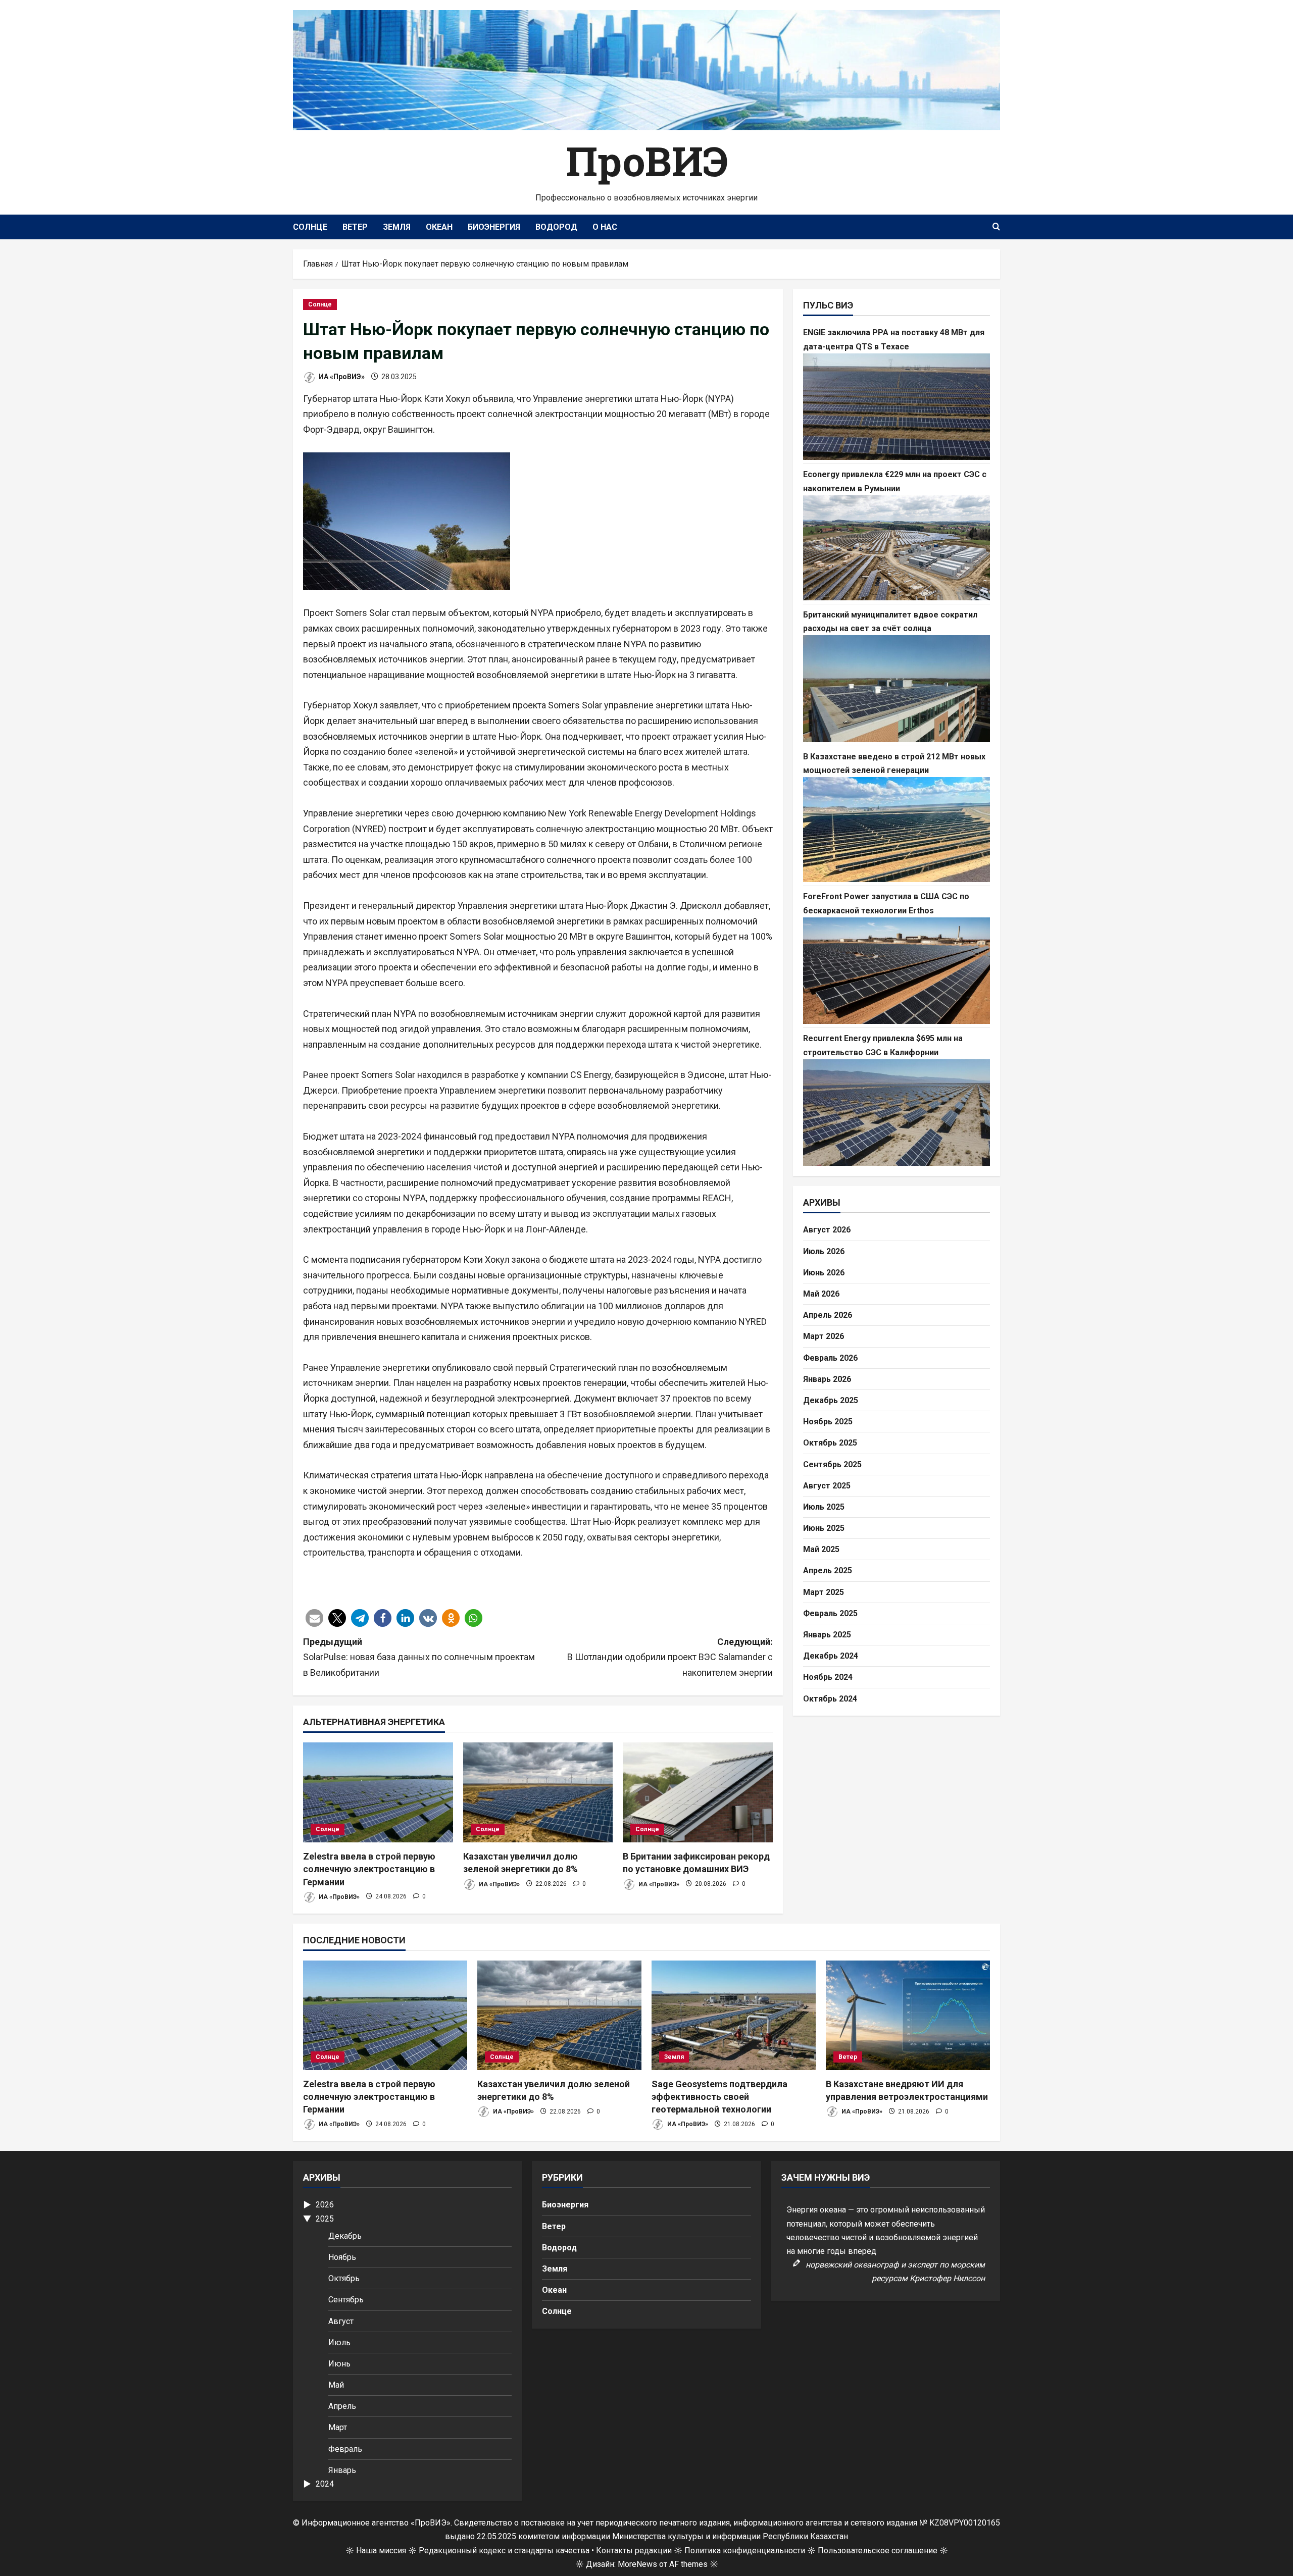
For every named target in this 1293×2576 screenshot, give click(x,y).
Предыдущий (419, 1657)
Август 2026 (827, 1230)
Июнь (339, 2364)
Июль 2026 (824, 1251)
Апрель (342, 2406)
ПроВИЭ (647, 161)
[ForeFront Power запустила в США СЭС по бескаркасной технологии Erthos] (897, 970)
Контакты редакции (634, 2551)
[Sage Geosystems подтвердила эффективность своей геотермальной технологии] (734, 2015)
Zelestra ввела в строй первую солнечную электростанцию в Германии (369, 1869)
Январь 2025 (827, 1635)
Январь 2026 (827, 1379)
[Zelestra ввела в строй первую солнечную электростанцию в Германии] (378, 1792)
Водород (556, 227)
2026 (325, 2205)
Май (336, 2385)
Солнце (310, 227)
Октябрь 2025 (830, 1443)
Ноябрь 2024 (828, 1677)
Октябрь (344, 2278)
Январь (342, 2470)
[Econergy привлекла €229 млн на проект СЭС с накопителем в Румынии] (897, 547)
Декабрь (345, 2236)
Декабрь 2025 (831, 1400)
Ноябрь (342, 2257)
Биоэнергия (494, 227)
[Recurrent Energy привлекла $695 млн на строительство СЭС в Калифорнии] (897, 1112)
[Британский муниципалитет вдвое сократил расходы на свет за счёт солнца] (897, 689)
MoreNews (637, 2564)
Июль (339, 2342)
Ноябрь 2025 (828, 1422)
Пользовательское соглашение (878, 2551)
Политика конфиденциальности (745, 2551)
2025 (325, 2219)
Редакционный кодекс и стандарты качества (504, 2551)
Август (341, 2321)
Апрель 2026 (828, 1315)
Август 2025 (827, 1485)
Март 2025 (824, 1592)
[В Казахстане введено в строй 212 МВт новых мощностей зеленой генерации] (897, 830)
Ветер (355, 227)
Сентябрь (346, 2300)
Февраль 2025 (830, 1613)
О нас (605, 227)
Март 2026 (824, 1336)
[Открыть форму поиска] (996, 227)
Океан (439, 227)
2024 (325, 2484)
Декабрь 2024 (831, 1656)
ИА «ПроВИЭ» (341, 377)
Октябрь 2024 (830, 1698)
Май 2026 (821, 1294)
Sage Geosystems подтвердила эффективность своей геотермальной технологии (719, 2097)
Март (338, 2427)
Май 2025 (821, 1549)
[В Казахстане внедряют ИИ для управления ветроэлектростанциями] (908, 2015)
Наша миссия (381, 2551)
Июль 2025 (824, 1506)
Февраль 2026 (830, 1357)
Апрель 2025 (828, 1570)
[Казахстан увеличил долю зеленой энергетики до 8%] (538, 1792)
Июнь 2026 (824, 1272)
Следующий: (670, 1657)
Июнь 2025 (824, 1528)
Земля (397, 227)
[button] (314, 1618)
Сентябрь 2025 (832, 1464)
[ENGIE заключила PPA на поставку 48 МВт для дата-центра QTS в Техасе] (897, 406)
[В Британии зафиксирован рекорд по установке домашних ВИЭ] (698, 1792)
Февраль (345, 2449)
